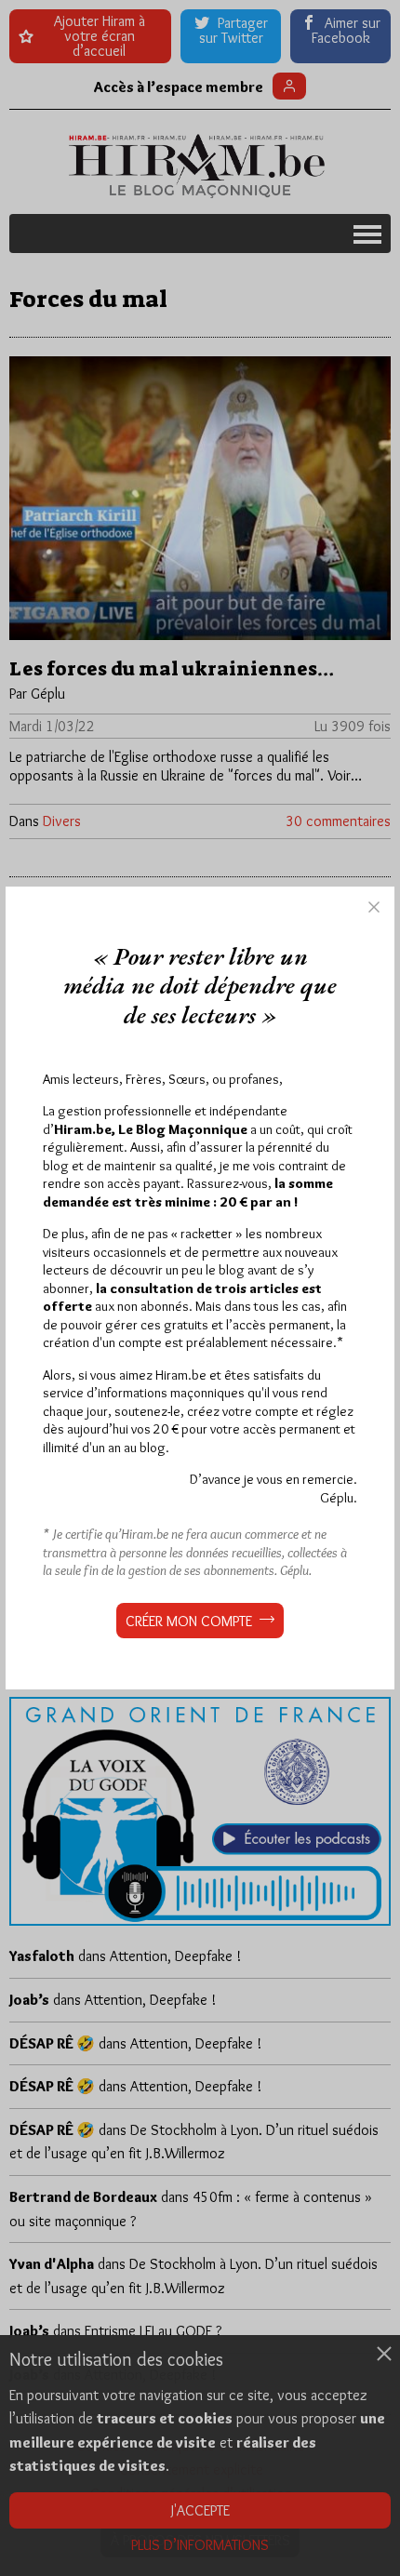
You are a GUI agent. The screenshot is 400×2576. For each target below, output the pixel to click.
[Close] (374, 907)
